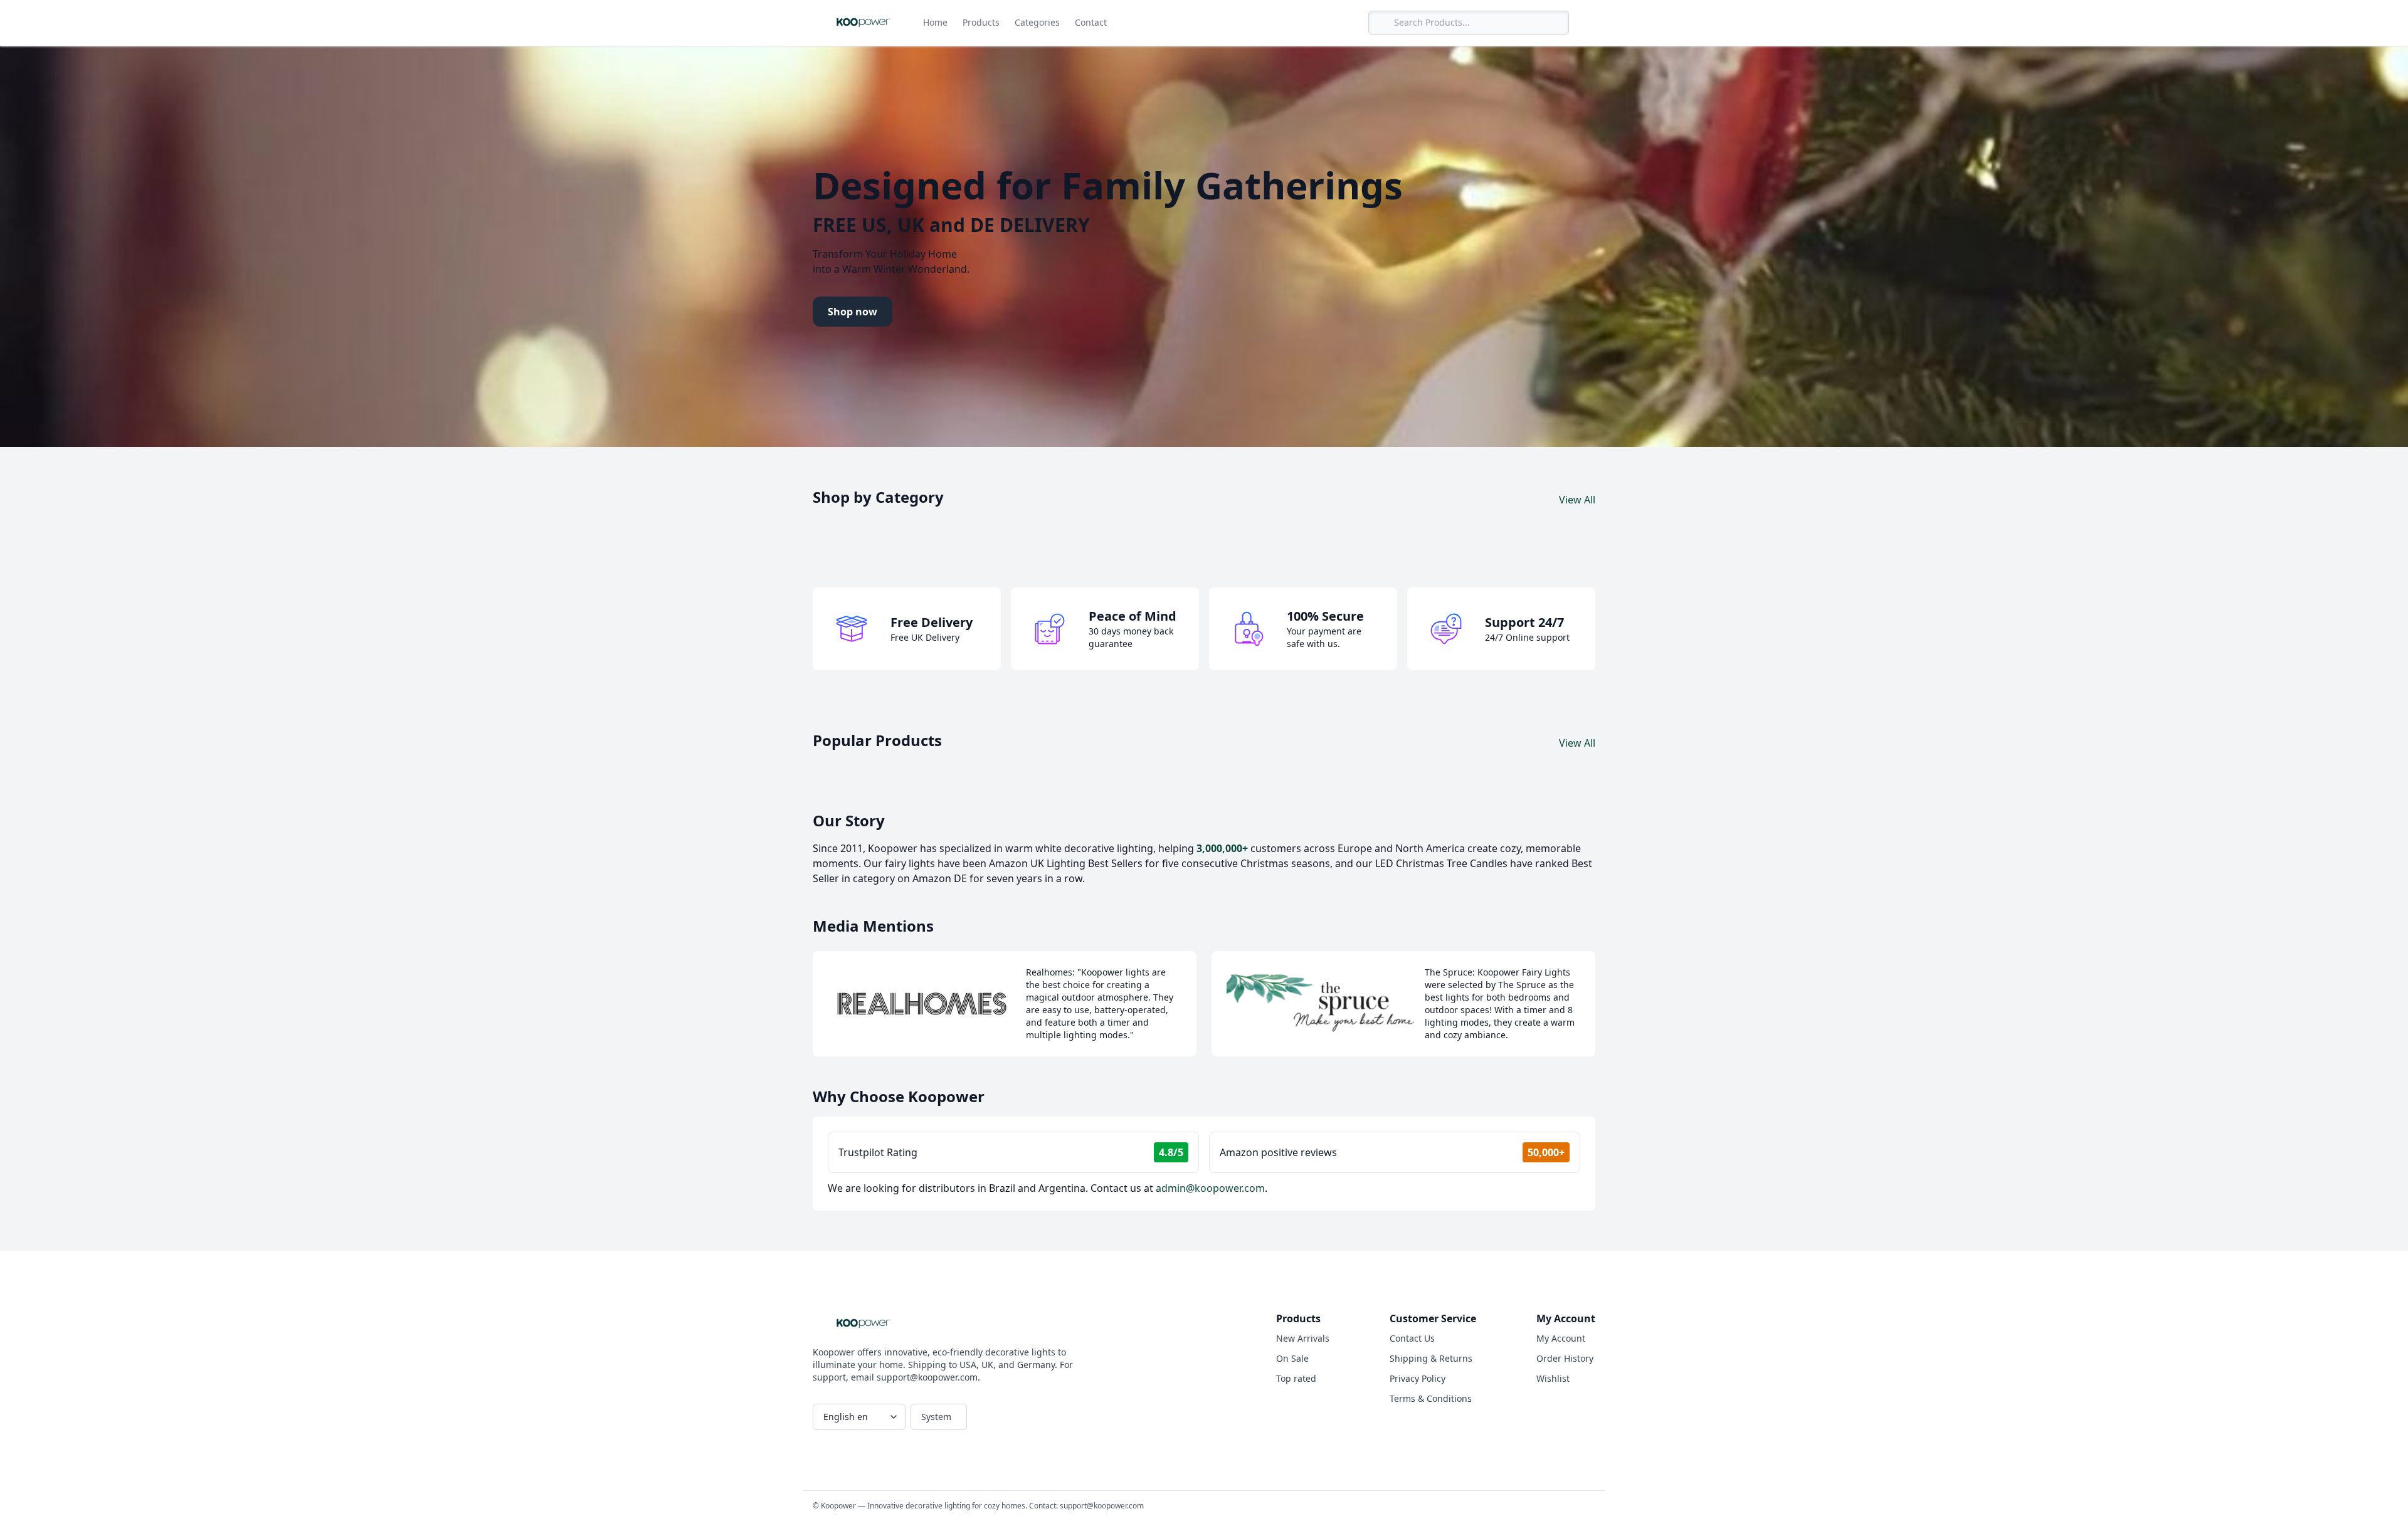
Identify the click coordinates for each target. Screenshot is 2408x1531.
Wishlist (1553, 1378)
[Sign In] (1585, 23)
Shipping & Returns (1431, 1358)
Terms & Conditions (1431, 1398)
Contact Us (1412, 1338)
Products (981, 22)
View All (1577, 500)
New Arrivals (1303, 1338)
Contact (1091, 22)
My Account (1561, 1338)
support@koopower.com (1102, 1506)
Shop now (853, 312)
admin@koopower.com (1210, 1188)
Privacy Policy (1418, 1378)
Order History (1565, 1358)
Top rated (1296, 1378)
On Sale (1292, 1358)
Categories (1037, 22)
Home (935, 22)
